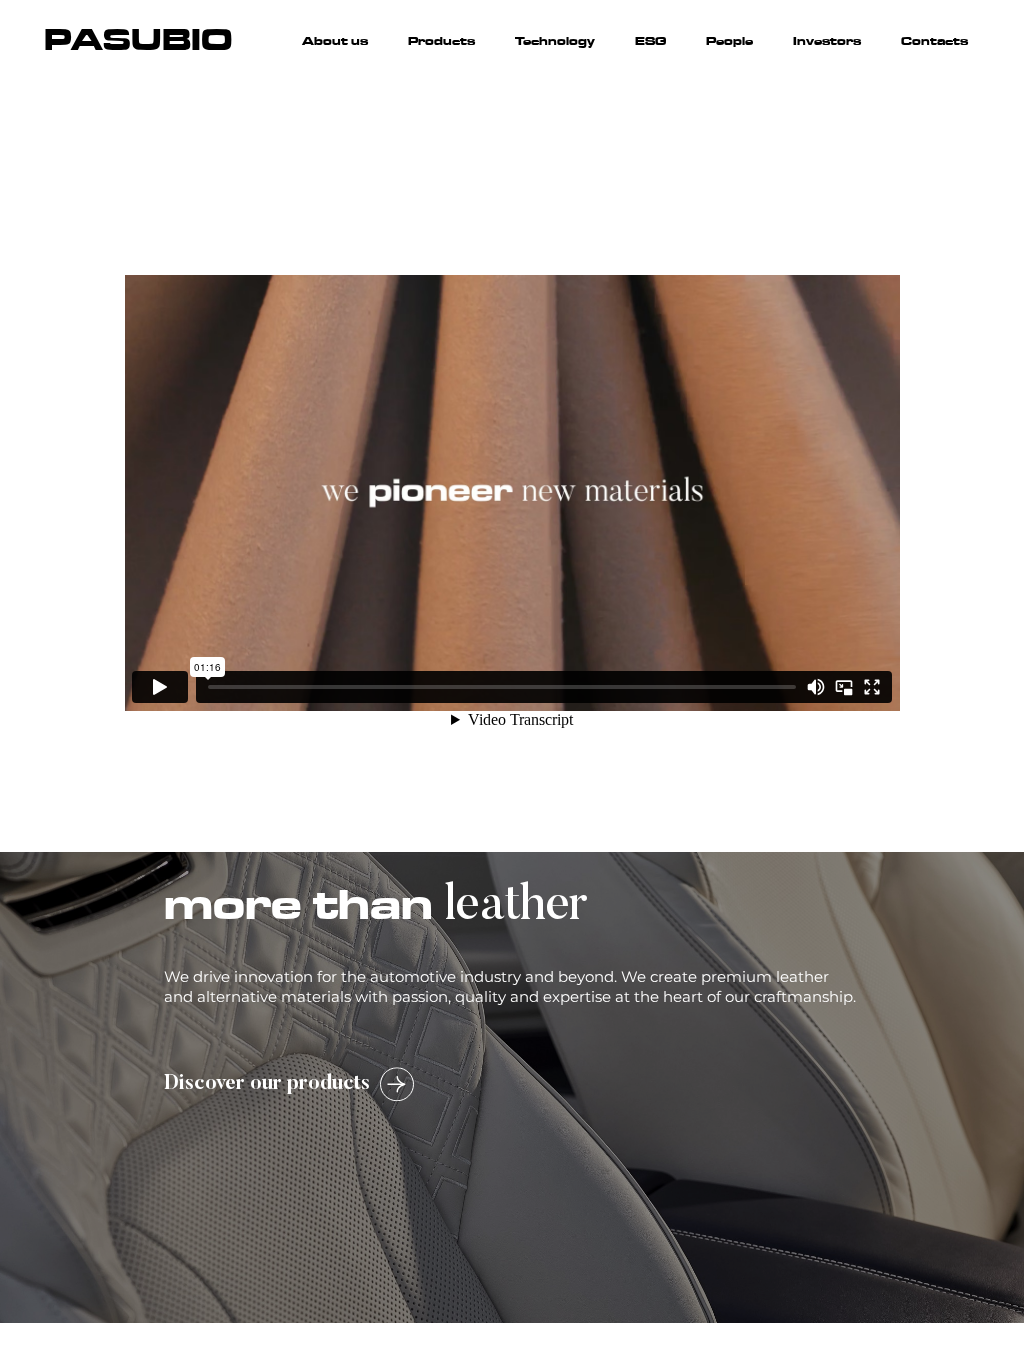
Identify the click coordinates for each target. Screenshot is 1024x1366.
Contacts (934, 41)
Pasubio (138, 40)
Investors (827, 41)
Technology (555, 41)
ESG (650, 41)
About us (335, 41)
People (729, 41)
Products (441, 41)
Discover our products (267, 1084)
